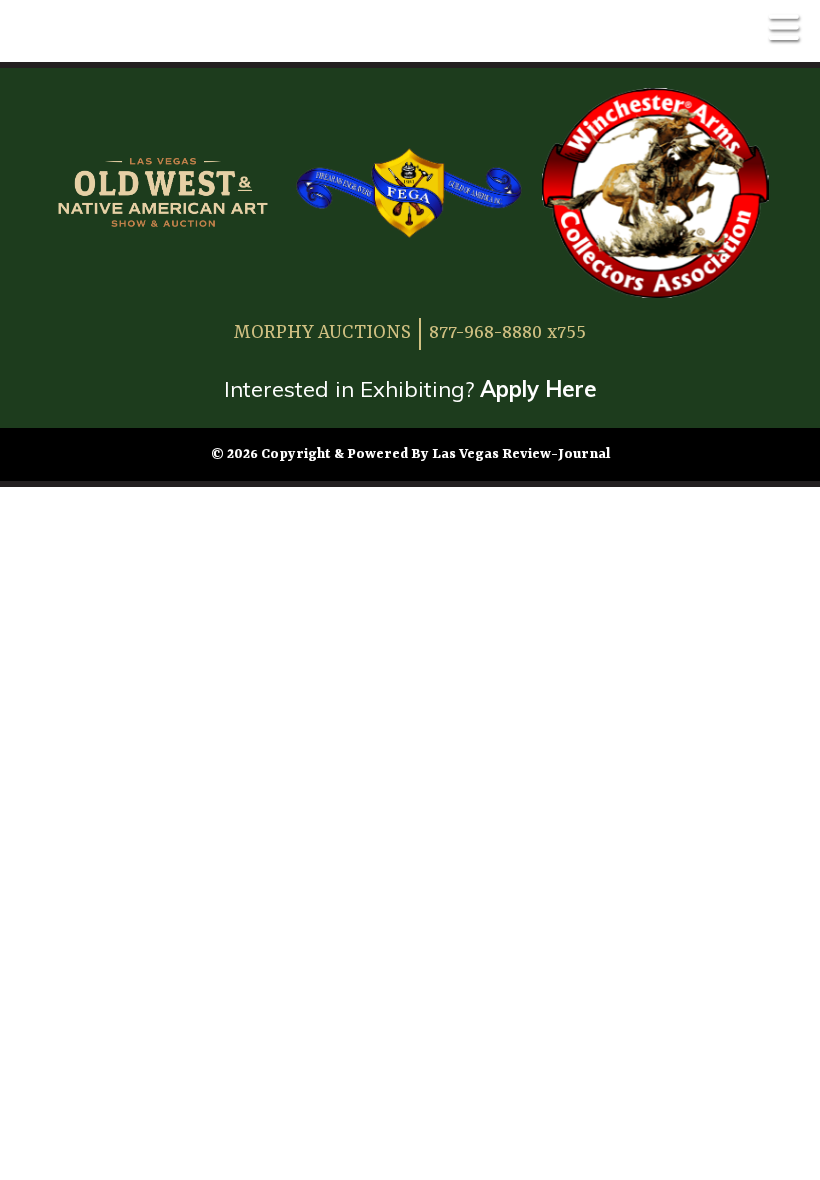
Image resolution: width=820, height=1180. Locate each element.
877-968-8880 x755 (507, 333)
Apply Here (538, 389)
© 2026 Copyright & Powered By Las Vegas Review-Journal (410, 454)
